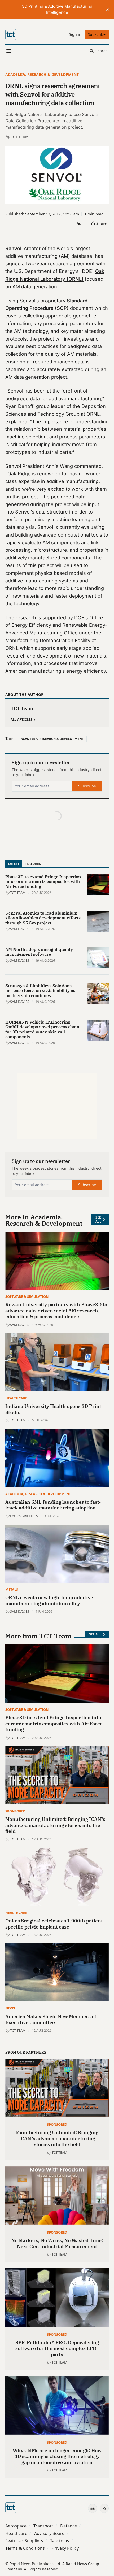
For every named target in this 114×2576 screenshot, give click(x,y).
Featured (33, 864)
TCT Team (20, 137)
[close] (108, 9)
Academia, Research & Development (42, 74)
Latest (14, 864)
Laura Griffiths (24, 1516)
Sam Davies (20, 929)
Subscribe (87, 786)
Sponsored (15, 1811)
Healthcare (16, 1398)
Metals (12, 1589)
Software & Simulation (27, 1296)
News (10, 2008)
